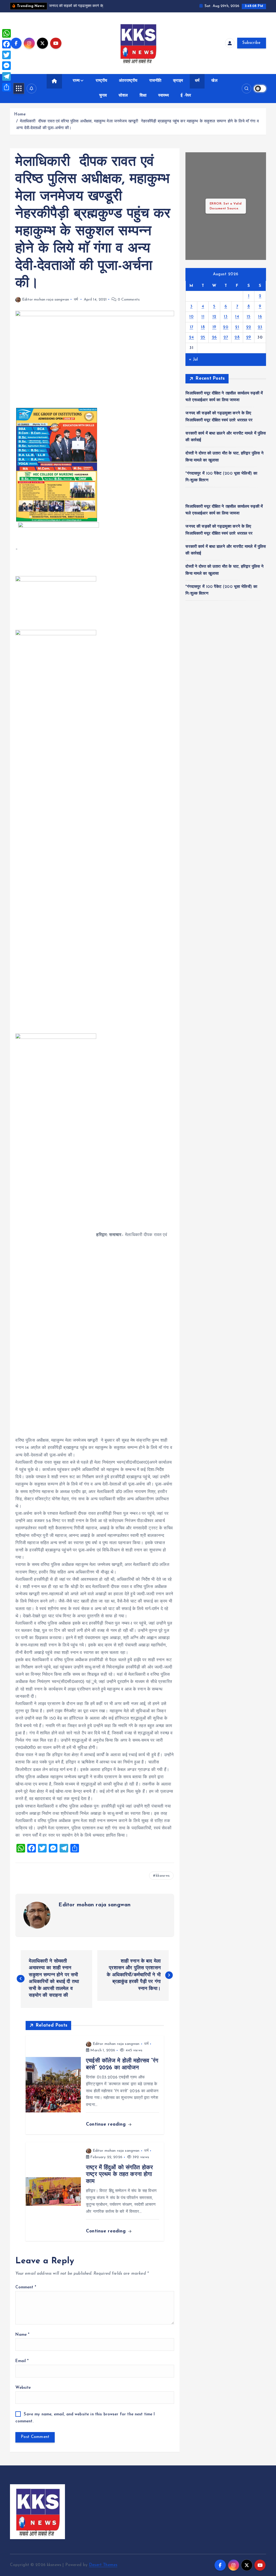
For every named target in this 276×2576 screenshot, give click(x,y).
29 (249, 338)
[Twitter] (6, 55)
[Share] (6, 87)
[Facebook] (6, 44)
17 (192, 327)
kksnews (163, 1876)
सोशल (123, 96)
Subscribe (251, 43)
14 (237, 317)
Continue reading (107, 2124)
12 (214, 317)
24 (192, 338)
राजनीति (155, 81)
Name (22, 2335)
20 (226, 327)
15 (249, 317)
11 (203, 317)
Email (22, 2361)
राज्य (76, 81)
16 (260, 317)
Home (20, 114)
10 (191, 317)
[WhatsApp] (6, 33)
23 (260, 327)
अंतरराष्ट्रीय (128, 81)
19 (214, 327)
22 (249, 327)
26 (214, 338)
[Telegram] (6, 76)
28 (237, 338)
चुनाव (103, 96)
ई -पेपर (186, 96)
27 (226, 338)
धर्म (197, 81)
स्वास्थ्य (163, 96)
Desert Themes (103, 2565)
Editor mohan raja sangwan (45, 300)
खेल (214, 81)
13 (226, 317)
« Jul (193, 360)
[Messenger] (6, 66)
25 (203, 338)
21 (237, 327)
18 (203, 327)
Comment (26, 2287)
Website (23, 2388)
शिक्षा (143, 96)
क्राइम (178, 81)
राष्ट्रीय (101, 81)
